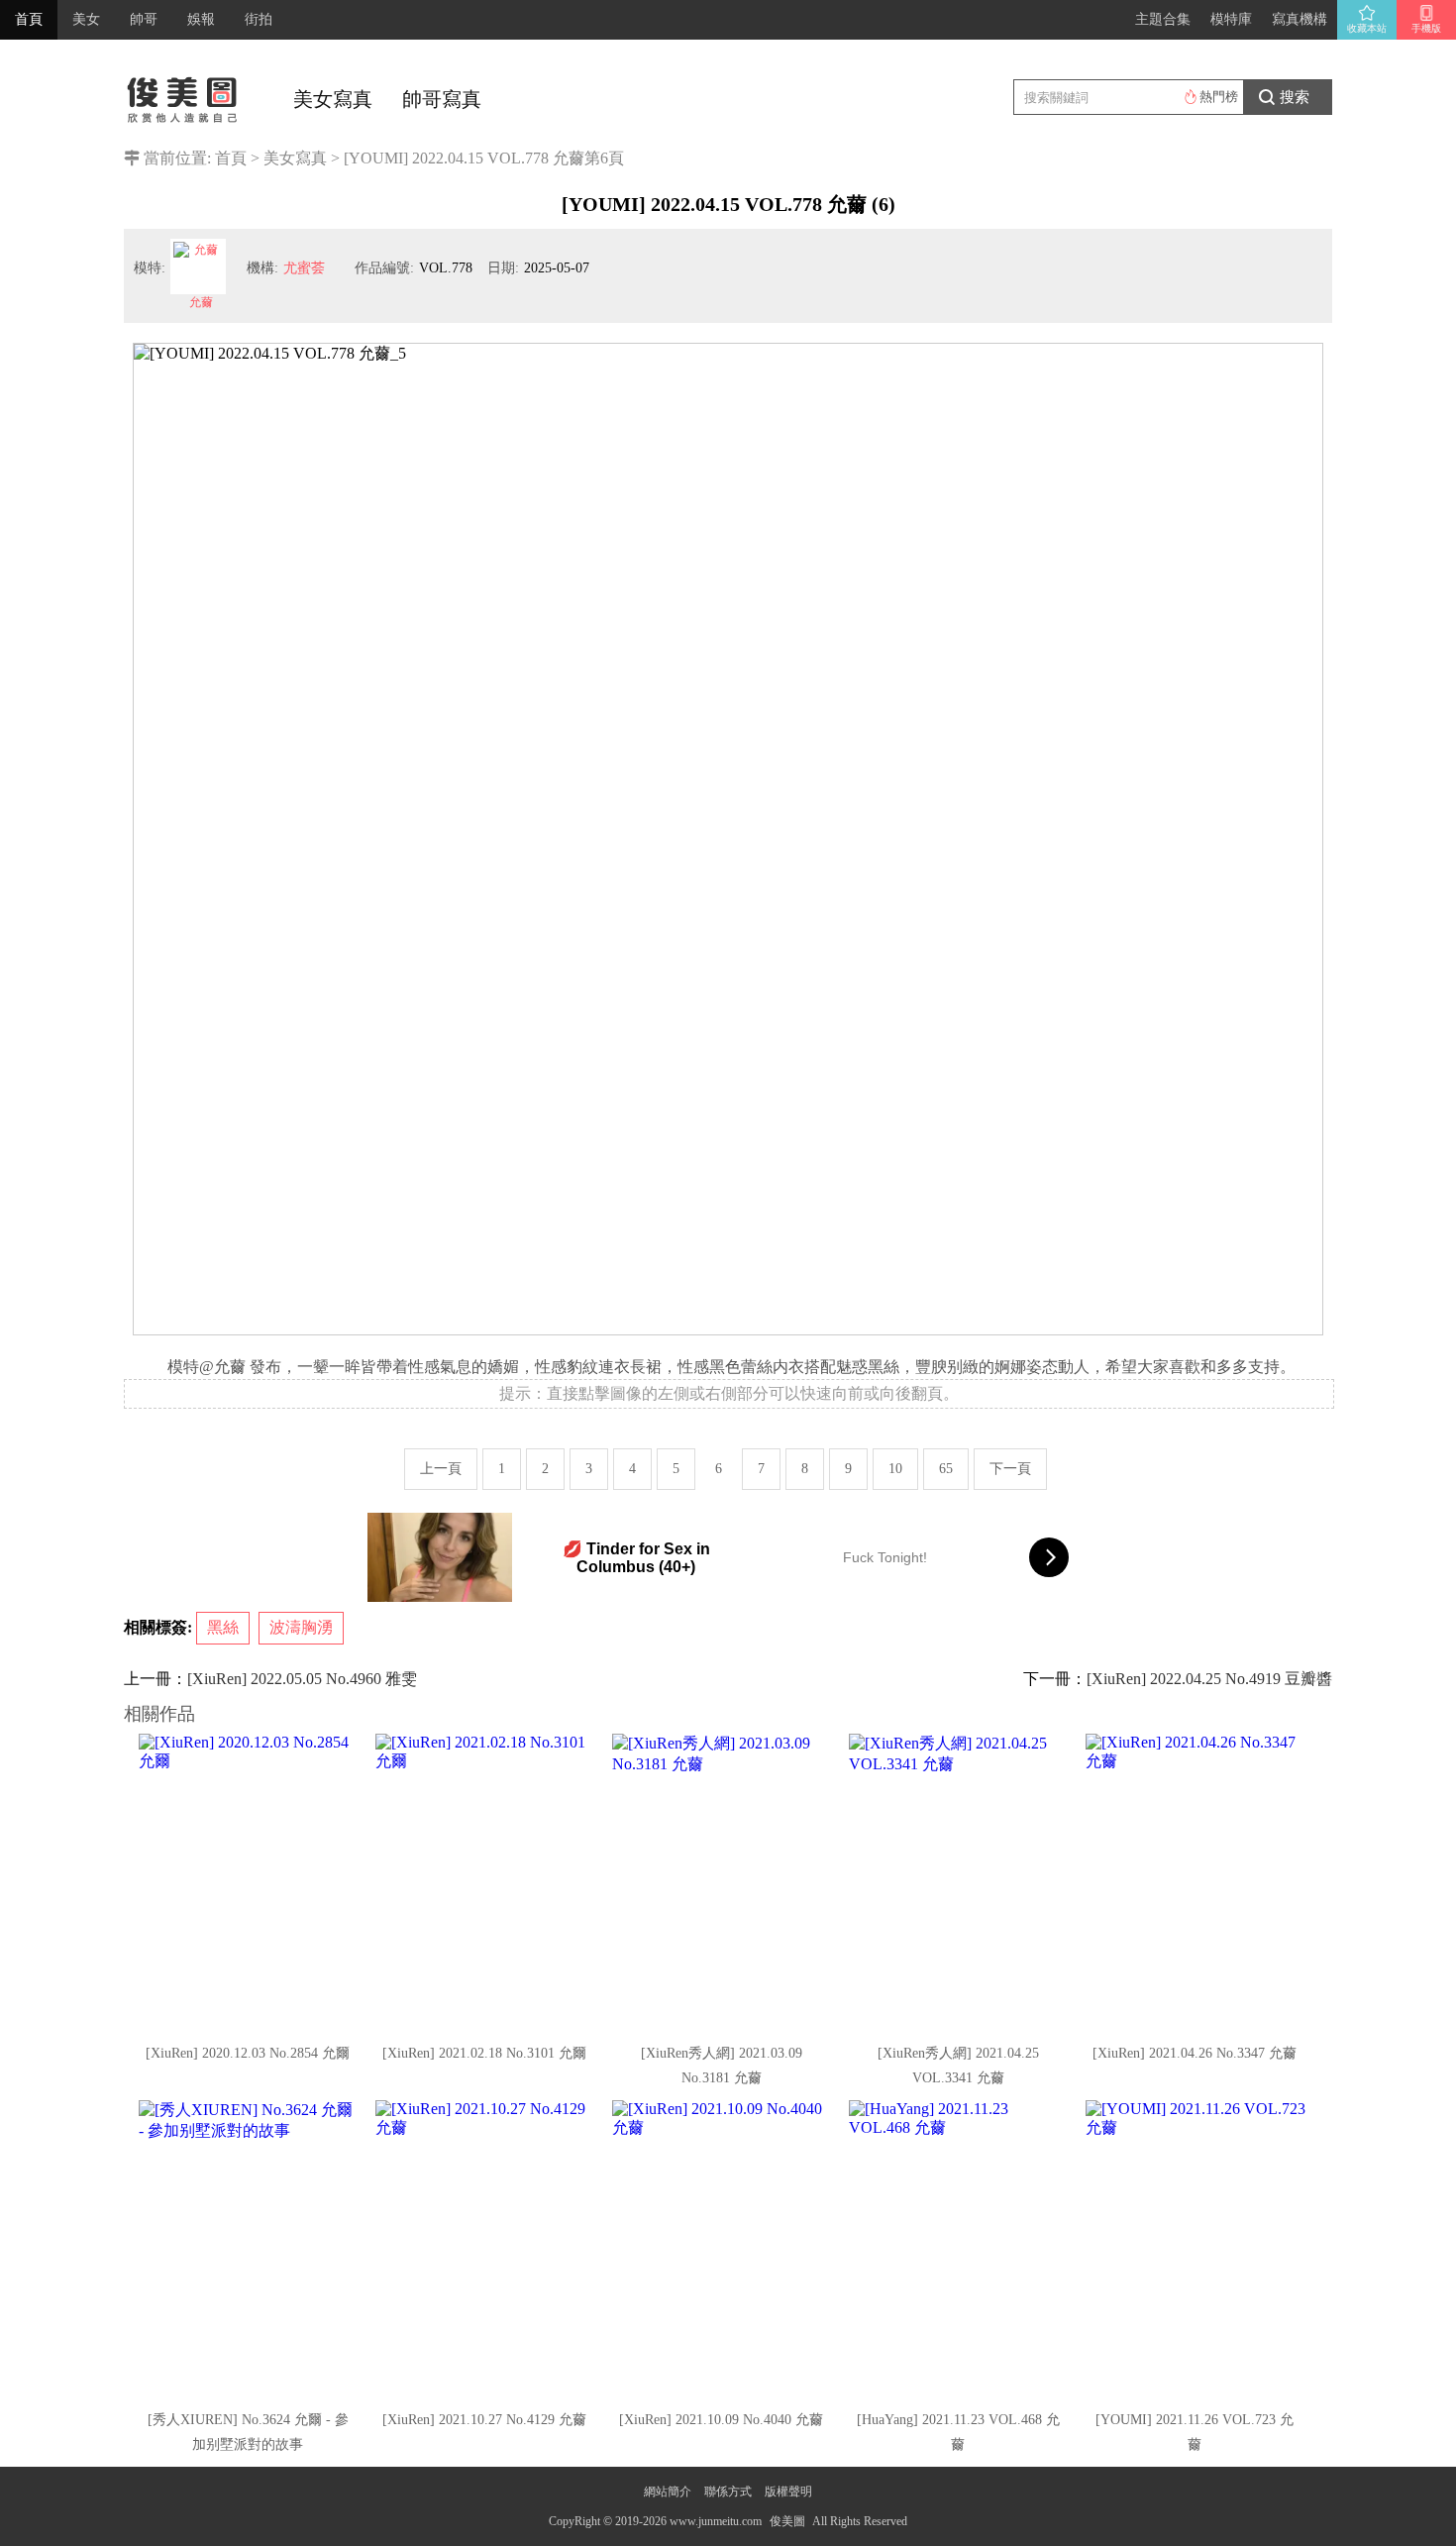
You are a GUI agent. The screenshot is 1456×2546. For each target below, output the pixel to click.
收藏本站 (1367, 28)
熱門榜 (1219, 97)
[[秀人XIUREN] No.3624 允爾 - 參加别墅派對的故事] (250, 2249)
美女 (86, 19)
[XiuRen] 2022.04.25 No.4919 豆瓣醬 (1209, 1679)
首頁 (29, 19)
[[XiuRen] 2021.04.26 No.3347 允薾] (1196, 1882)
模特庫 (1231, 19)
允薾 (201, 302)
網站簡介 (668, 2492)
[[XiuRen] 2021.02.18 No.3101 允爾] (486, 1882)
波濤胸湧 (301, 1627)
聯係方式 (728, 2492)
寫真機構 (1300, 19)
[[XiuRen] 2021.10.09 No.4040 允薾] (723, 2249)
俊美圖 (787, 2521)
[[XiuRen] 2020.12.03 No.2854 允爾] (250, 1882)
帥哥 (144, 19)
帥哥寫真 (442, 99)
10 (895, 1469)
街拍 (259, 19)
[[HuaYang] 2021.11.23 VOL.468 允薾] (960, 2249)
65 (946, 1469)
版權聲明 (788, 2492)
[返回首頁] (183, 94)
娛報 (201, 19)
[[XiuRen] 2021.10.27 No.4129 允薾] (486, 2249)
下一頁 (1010, 1469)
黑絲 (223, 1627)
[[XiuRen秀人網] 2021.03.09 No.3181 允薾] (723, 1882)
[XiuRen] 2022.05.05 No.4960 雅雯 (302, 1679)
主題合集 (1163, 19)
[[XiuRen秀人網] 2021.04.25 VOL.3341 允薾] (960, 1882)
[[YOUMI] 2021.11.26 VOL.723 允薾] (1196, 2249)
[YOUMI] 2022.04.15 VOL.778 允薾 (464, 158)
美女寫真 (333, 99)
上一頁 (441, 1469)
